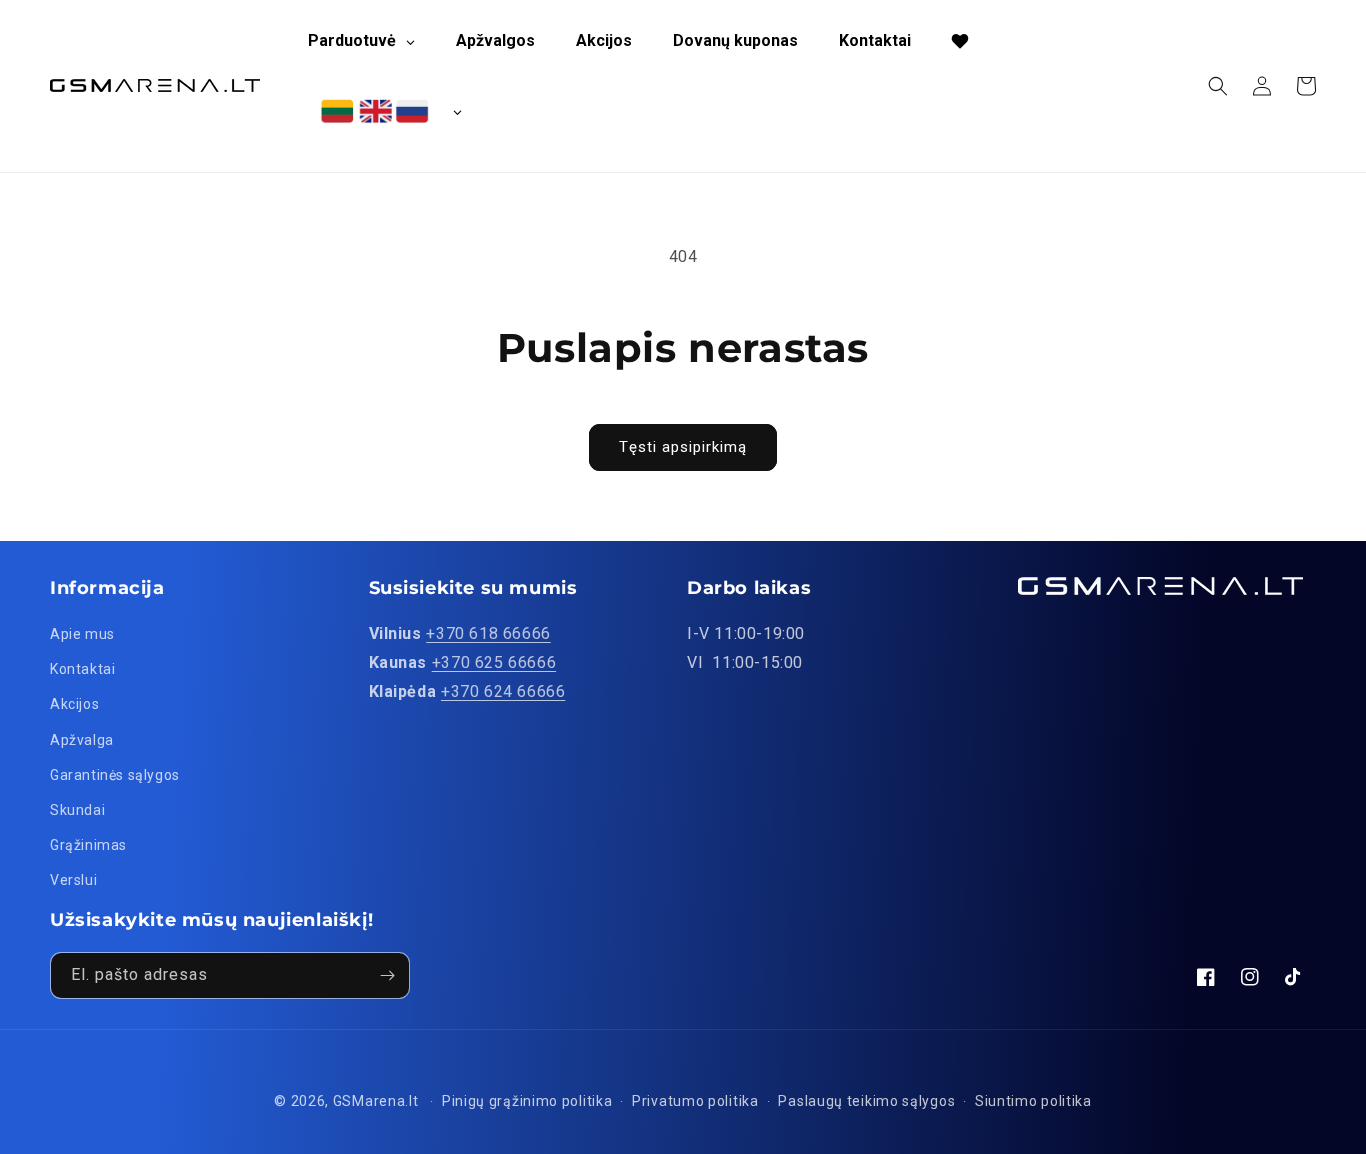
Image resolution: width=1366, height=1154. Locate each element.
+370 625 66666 (494, 662)
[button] (1218, 86)
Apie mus (82, 634)
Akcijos (74, 704)
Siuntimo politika (1033, 1101)
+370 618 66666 (488, 633)
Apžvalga (82, 740)
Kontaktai (82, 669)
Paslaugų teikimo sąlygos (866, 1101)
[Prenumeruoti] (387, 975)
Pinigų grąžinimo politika (527, 1101)
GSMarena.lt (376, 1101)
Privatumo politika (695, 1101)
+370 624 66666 (503, 691)
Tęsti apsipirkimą (683, 447)
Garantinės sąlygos (115, 775)
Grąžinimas (88, 845)
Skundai (77, 810)
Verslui (73, 880)
